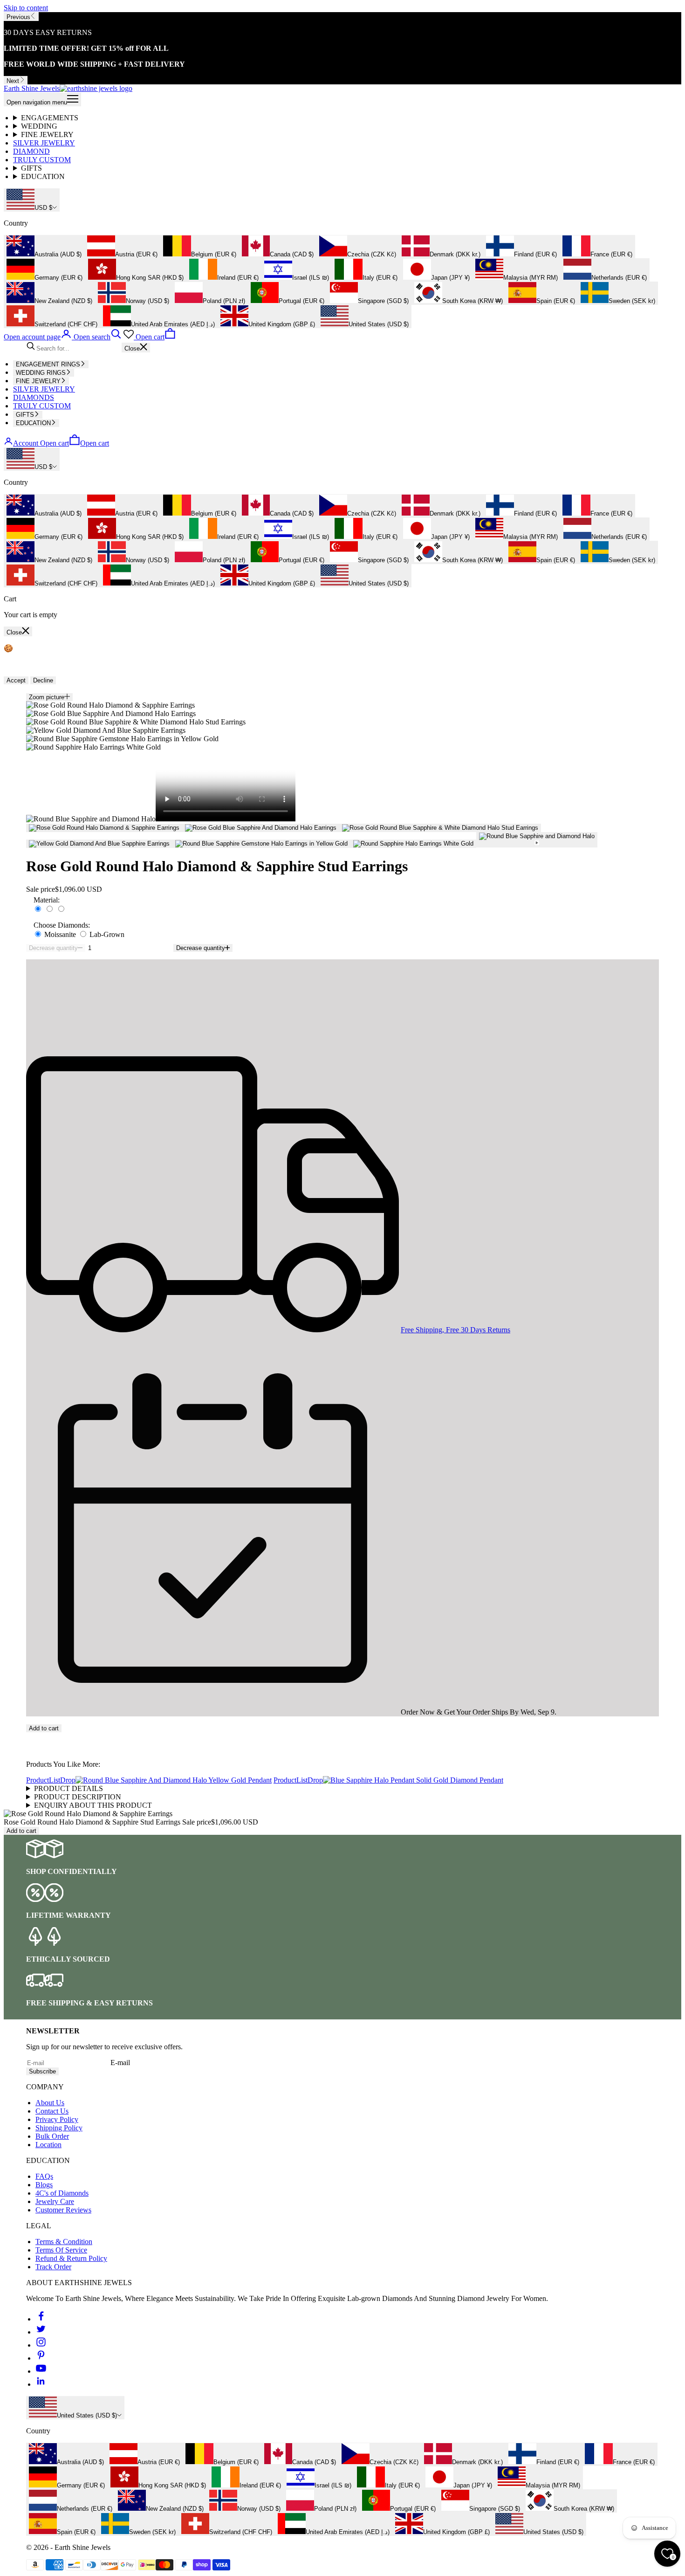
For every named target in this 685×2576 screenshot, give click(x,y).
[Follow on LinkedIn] (41, 2384)
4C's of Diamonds (62, 2193)
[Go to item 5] (261, 844)
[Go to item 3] (440, 828)
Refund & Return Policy (71, 2258)
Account (26, 443)
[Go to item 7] (537, 840)
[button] (342, 1736)
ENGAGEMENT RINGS (48, 364)
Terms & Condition (64, 2242)
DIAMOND (31, 151)
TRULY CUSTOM (42, 160)
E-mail (120, 2063)
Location (48, 2145)
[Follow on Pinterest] (41, 2358)
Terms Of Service (61, 2250)
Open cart (75, 443)
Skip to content (26, 8)
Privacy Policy (57, 2119)
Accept (16, 680)
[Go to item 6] (413, 844)
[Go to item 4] (99, 844)
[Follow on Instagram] (41, 2345)
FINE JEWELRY (47, 134)
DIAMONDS (34, 397)
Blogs (44, 2185)
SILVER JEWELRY (44, 143)
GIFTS (31, 168)
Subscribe (42, 2071)
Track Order (53, 2267)
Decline (43, 680)
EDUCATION (43, 176)
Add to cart (44, 1728)
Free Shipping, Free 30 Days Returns (456, 1330)
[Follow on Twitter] (41, 2332)
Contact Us (52, 2111)
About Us (50, 2103)
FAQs (44, 2176)
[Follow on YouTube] (41, 2371)
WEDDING (39, 126)
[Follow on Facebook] (41, 2319)
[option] (44, 247)
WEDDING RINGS (41, 373)
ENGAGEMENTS (50, 118)
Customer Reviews (63, 2210)
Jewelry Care (55, 2201)
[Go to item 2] (261, 828)
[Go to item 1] (104, 828)
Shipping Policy (59, 2128)
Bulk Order (52, 2136)
